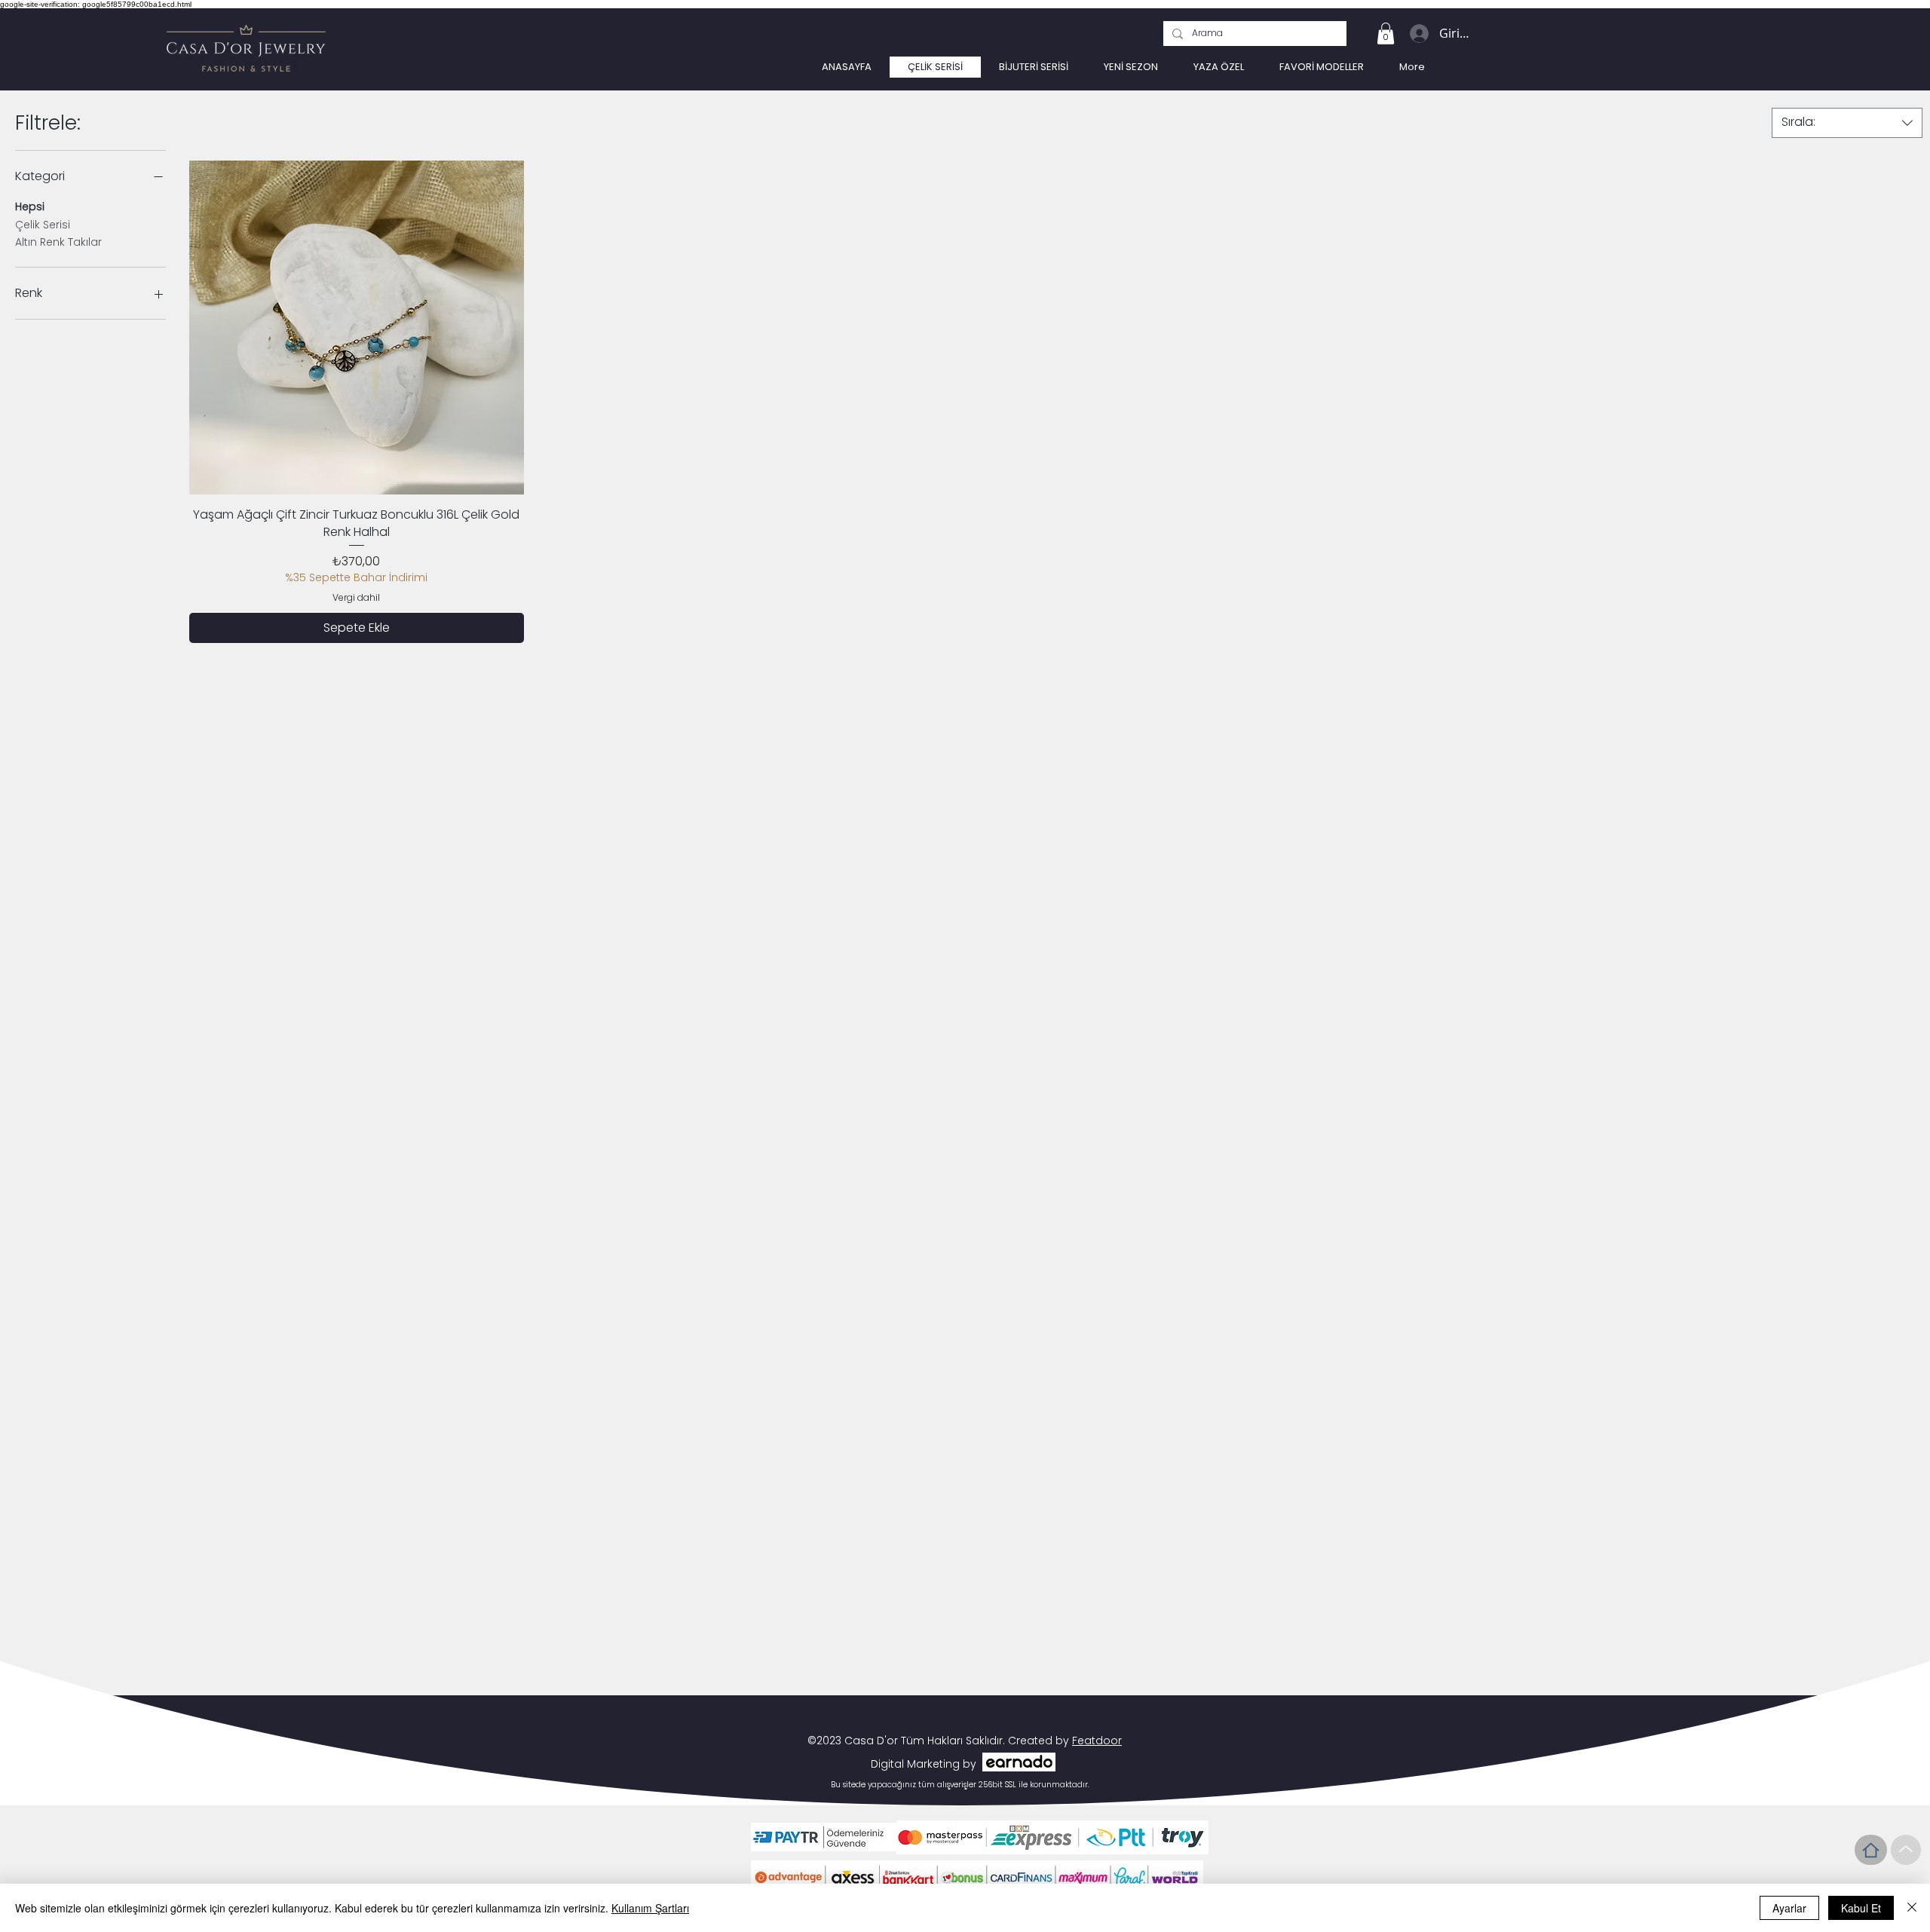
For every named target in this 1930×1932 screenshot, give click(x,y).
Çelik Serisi (43, 225)
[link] (1386, 34)
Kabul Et (1861, 1908)
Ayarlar (1789, 1908)
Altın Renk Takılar (58, 242)
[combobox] (1847, 123)
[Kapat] (1912, 1908)
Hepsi (30, 207)
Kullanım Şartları (650, 1908)
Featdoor (1097, 1741)
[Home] (1871, 1850)
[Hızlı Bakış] (357, 328)
